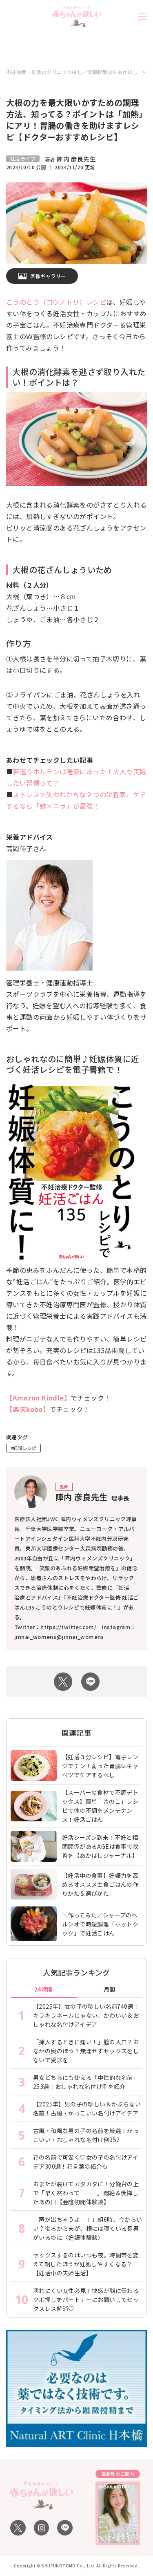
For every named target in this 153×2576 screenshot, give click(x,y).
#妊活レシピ (23, 1448)
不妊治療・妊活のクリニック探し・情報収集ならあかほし (72, 72)
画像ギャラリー (48, 276)
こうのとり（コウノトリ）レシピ (56, 302)
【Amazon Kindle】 (38, 1398)
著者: (71, 159)
